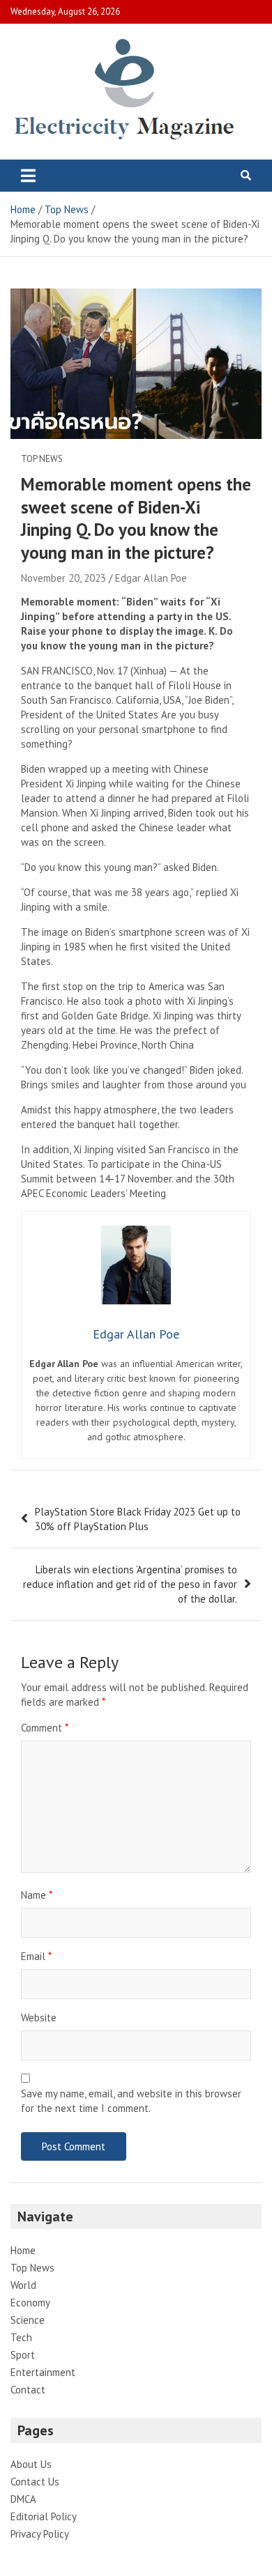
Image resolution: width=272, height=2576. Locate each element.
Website (39, 2018)
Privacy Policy (40, 2534)
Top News (42, 459)
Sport (23, 2355)
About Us (31, 2464)
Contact (28, 2390)
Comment (45, 1728)
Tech (21, 2337)
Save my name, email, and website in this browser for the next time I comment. (131, 2101)
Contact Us (35, 2482)
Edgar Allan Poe (151, 578)
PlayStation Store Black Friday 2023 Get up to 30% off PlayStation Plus (138, 1519)
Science (28, 2320)
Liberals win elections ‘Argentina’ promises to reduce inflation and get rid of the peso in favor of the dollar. (130, 1584)
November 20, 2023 (63, 578)
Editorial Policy (44, 2516)
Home (23, 2250)
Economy (30, 2303)
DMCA (23, 2499)
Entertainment (43, 2372)
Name (37, 1895)
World (23, 2285)
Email (36, 1956)
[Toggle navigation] (28, 176)
